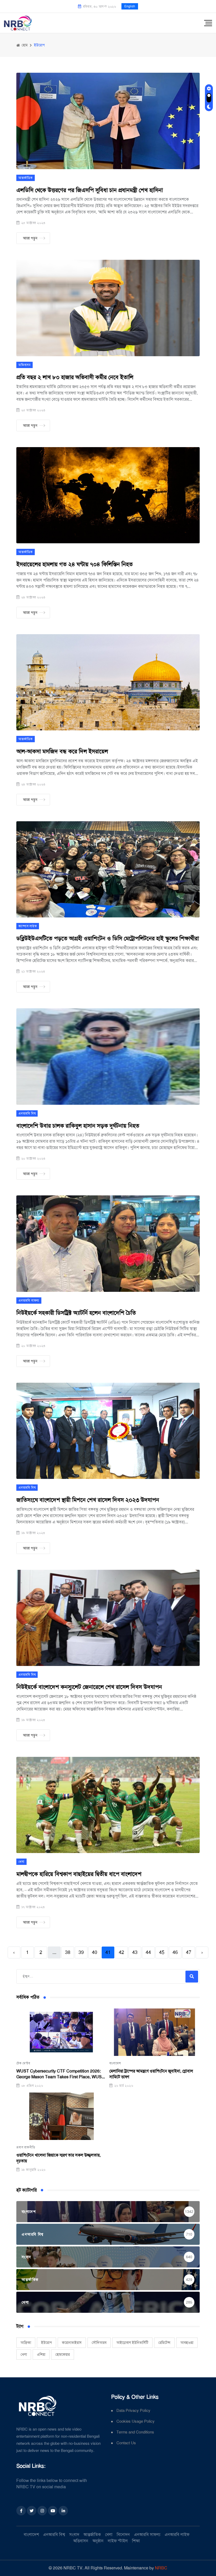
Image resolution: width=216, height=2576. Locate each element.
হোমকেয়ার (63, 2354)
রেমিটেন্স (164, 2343)
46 (175, 1952)
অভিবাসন (24, 365)
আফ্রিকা (26, 2343)
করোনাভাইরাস (72, 2343)
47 (189, 1952)
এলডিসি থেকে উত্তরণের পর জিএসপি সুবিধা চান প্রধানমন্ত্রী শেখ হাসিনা (90, 190)
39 (81, 1952)
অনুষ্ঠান (98, 2541)
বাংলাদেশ (115, 2063)
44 (148, 1952)
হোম (24, 45)
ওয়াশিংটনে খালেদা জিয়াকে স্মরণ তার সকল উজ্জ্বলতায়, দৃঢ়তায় (58, 2158)
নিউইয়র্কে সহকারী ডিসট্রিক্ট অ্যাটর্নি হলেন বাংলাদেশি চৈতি (76, 1313)
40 (95, 1952)
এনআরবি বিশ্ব (27, 1113)
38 (68, 1952)
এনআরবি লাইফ (177, 2535)
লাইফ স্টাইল (118, 2541)
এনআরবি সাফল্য (29, 1301)
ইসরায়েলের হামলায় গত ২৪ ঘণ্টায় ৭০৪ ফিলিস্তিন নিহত (75, 564)
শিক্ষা (136, 2541)
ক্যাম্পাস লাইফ (28, 926)
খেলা (21, 1862)
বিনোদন (123, 2535)
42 (121, 1952)
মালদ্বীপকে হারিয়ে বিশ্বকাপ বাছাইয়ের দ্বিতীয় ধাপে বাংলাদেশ (79, 1874)
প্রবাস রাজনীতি (26, 2147)
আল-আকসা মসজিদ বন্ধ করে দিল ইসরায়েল (62, 751)
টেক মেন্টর (23, 2063)
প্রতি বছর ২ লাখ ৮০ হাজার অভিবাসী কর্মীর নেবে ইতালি (75, 377)
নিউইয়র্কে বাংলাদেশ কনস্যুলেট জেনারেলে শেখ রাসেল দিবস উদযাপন (89, 1687)
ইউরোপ (46, 2343)
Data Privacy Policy (133, 2411)
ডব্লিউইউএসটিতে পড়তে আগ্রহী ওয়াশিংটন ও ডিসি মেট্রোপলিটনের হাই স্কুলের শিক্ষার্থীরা (108, 938)
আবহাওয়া (187, 2343)
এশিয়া (41, 2354)
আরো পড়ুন (30, 238)
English (130, 6)
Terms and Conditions (135, 2432)
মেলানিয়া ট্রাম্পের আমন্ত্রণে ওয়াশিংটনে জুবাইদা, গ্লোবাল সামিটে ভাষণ (151, 2074)
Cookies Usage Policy (136, 2421)
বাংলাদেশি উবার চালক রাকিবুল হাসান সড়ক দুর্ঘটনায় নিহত (78, 1126)
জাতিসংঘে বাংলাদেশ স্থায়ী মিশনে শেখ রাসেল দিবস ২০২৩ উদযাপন (88, 1500)
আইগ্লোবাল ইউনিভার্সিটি (132, 2343)
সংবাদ (74, 2535)
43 (135, 1952)
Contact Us (126, 2443)
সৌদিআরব (99, 2343)
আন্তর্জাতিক (26, 178)
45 (162, 1952)
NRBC (161, 2568)
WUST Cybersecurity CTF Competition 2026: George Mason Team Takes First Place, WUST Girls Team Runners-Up (60, 2074)
